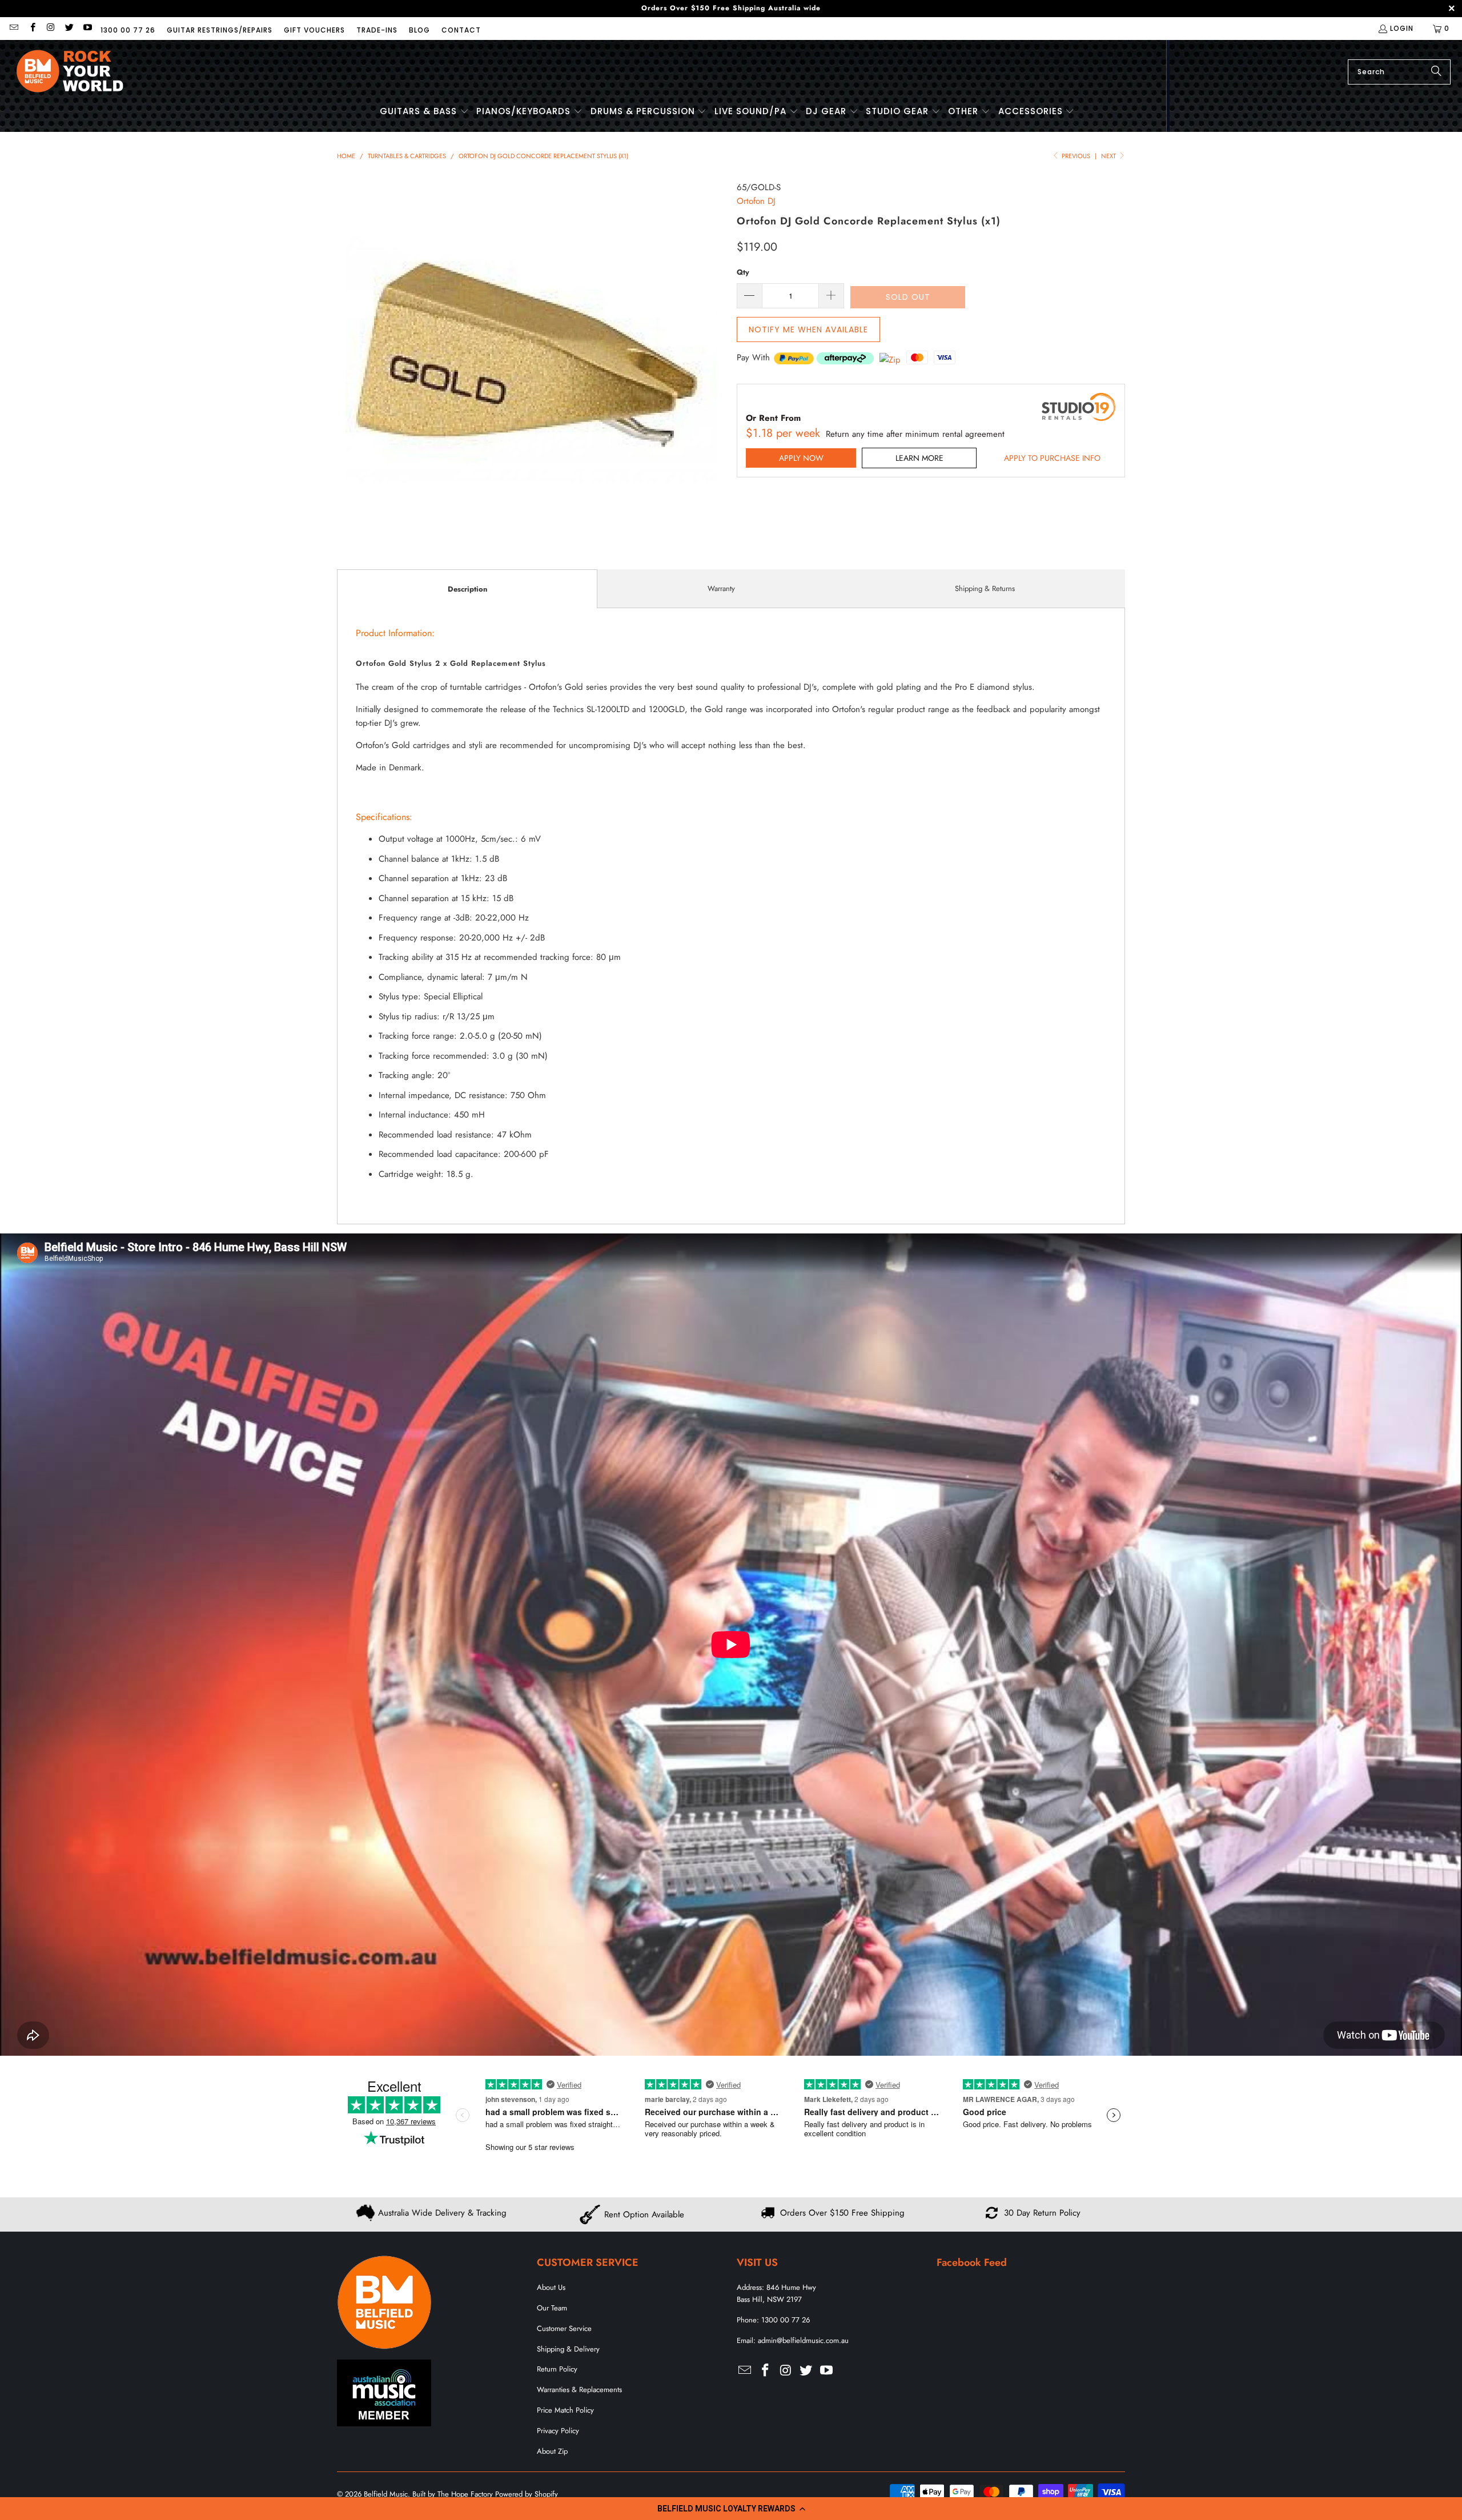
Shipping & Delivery (568, 2349)
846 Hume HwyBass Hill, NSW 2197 (776, 2293)
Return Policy (557, 2369)
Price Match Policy (565, 2410)
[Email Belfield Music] (13, 28)
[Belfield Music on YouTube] (87, 28)
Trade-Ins (377, 30)
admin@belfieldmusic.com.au (803, 2340)
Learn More (919, 458)
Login (1402, 28)
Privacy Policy (558, 2431)
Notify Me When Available (808, 329)
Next (1109, 156)
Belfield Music (386, 2494)
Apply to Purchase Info (1052, 458)
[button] (731, 2509)
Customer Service (564, 2328)
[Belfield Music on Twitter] (69, 28)
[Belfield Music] (70, 72)
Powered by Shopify (527, 2494)
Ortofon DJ (756, 201)
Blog (419, 30)
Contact (461, 30)
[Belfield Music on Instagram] (51, 28)
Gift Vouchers (314, 30)
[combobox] (1399, 72)
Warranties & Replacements (579, 2390)
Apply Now (801, 458)
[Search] (1436, 72)
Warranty (721, 588)
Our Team (552, 2308)
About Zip (552, 2451)
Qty (743, 272)
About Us (551, 2287)
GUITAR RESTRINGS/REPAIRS (220, 30)
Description (467, 589)
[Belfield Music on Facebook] (32, 28)
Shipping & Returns (985, 588)
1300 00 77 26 (128, 30)
